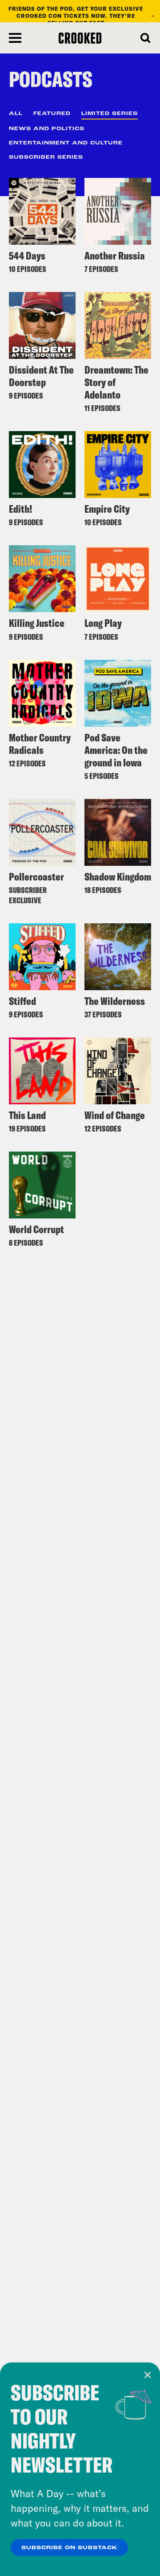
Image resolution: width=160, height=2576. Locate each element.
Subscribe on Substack (69, 2548)
